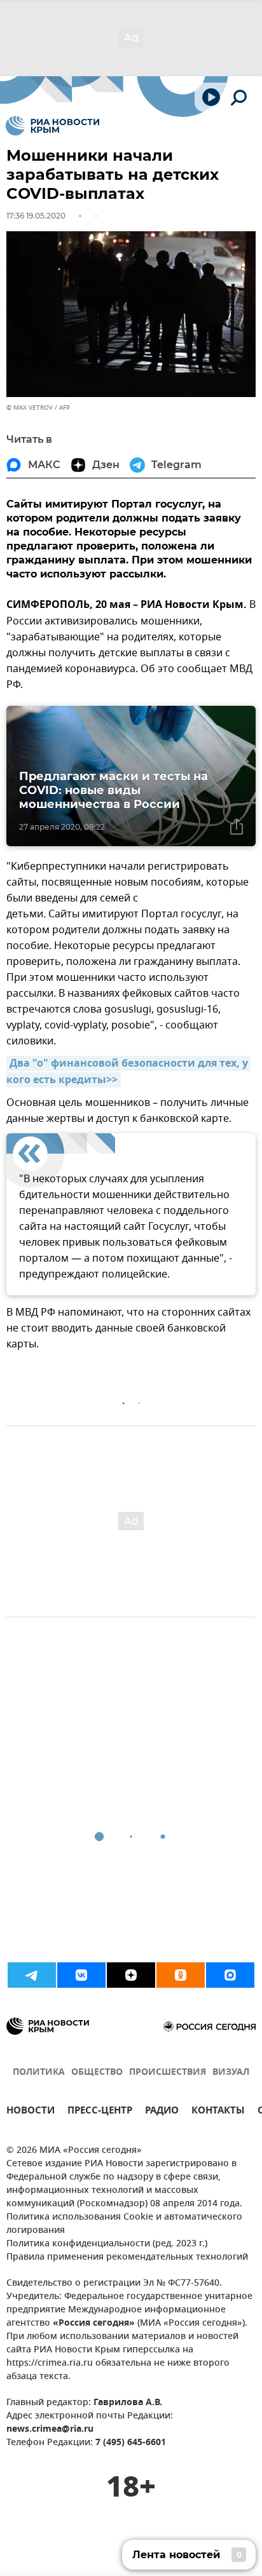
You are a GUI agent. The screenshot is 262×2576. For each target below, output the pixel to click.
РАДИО (162, 2112)
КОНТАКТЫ (218, 2112)
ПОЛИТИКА (39, 2073)
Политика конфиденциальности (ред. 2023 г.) (107, 2244)
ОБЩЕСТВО (97, 2073)
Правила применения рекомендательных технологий (127, 2257)
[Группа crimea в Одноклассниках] (181, 1975)
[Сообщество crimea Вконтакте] (81, 1975)
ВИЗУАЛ (231, 2073)
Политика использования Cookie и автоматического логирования (124, 2224)
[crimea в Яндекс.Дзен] (131, 1975)
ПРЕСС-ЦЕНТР (100, 2112)
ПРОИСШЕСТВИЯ (168, 2073)
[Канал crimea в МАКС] (230, 1975)
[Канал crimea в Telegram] (32, 1975)
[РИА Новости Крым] (52, 126)
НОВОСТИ (31, 2112)
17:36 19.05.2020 (36, 216)
